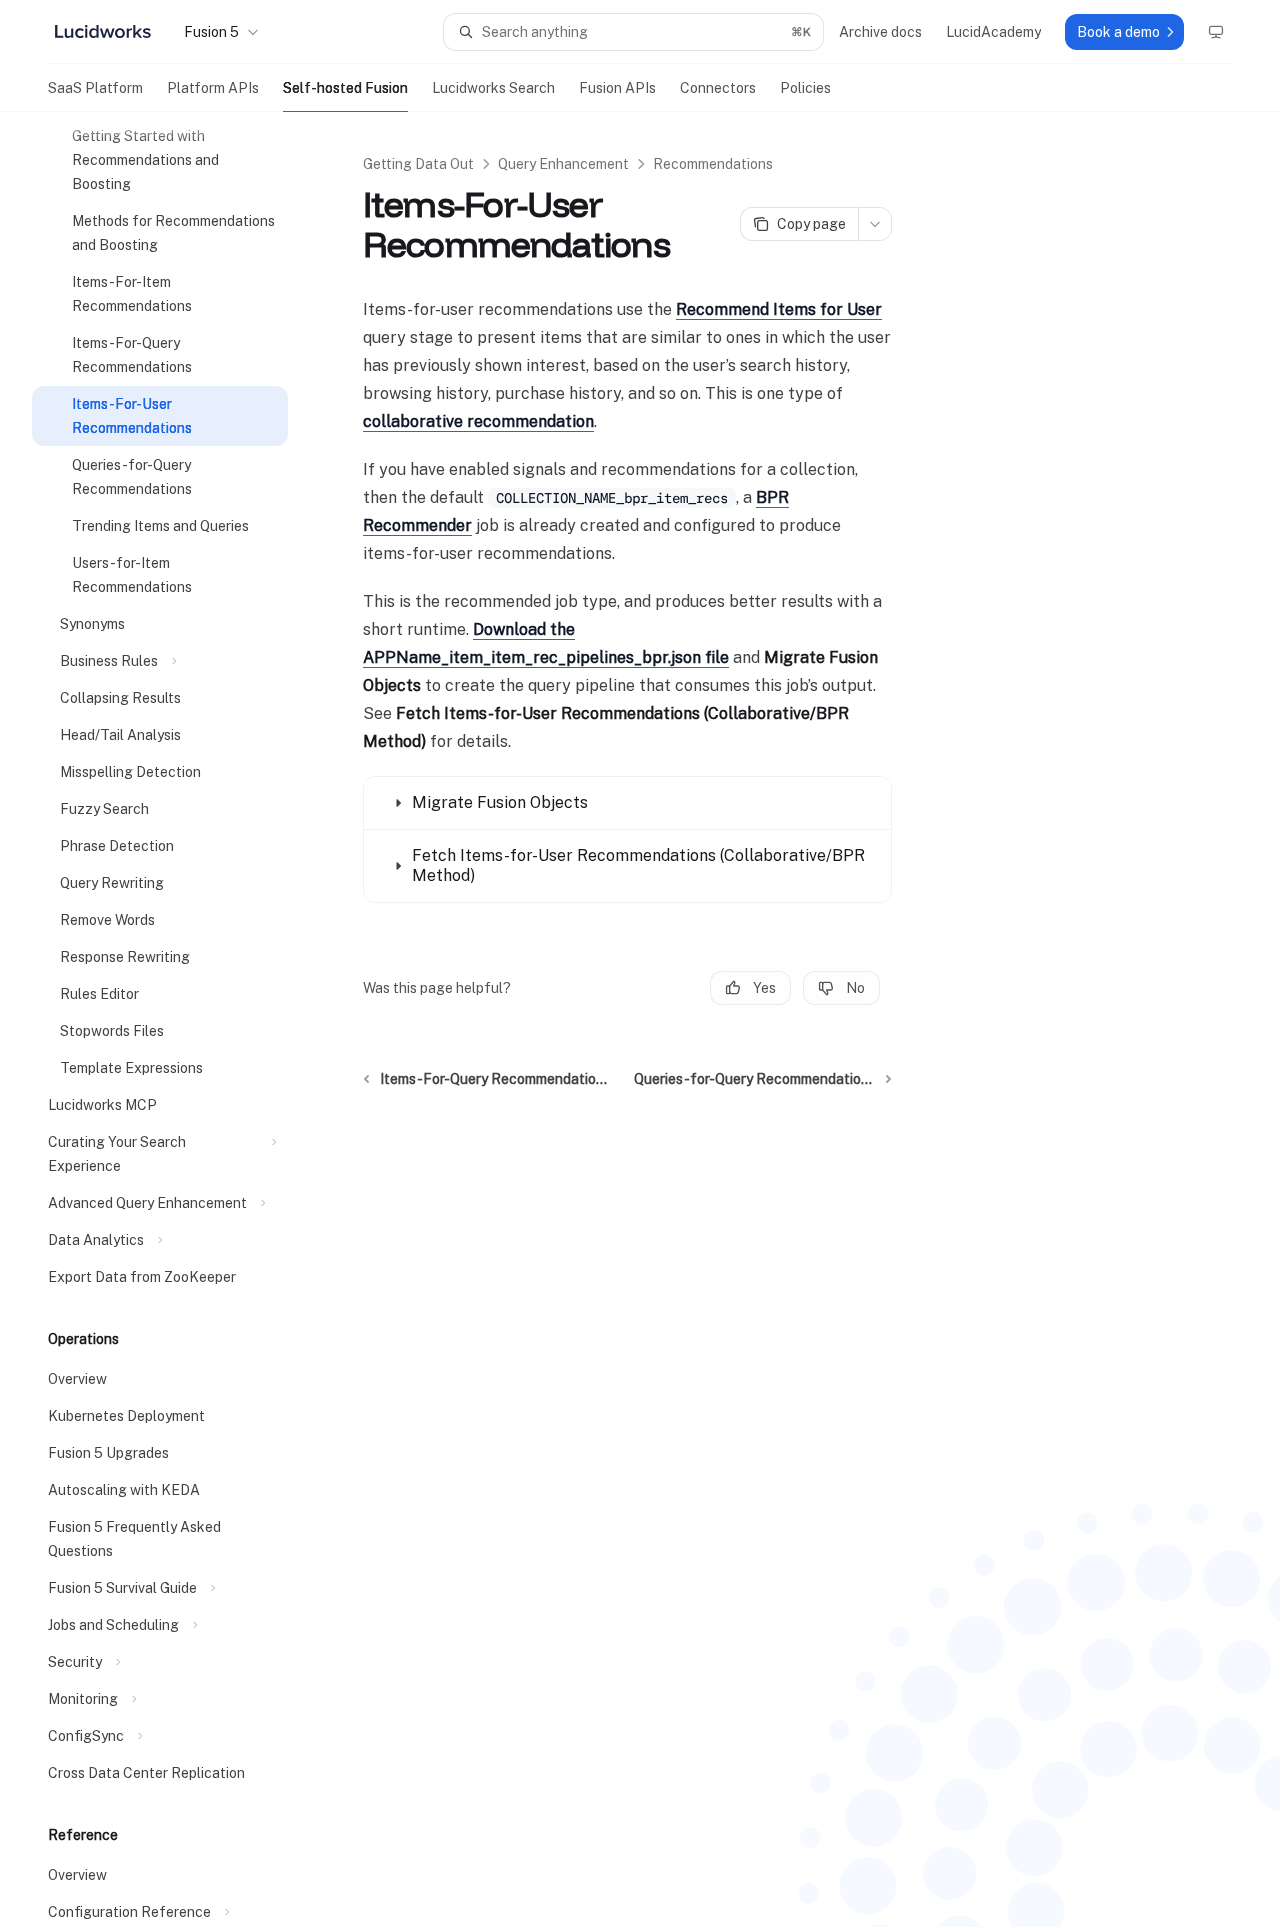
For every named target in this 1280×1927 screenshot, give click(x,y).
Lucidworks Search (493, 88)
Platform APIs (213, 88)
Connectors (718, 88)
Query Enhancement (563, 164)
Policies (805, 88)
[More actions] (875, 224)
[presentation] (176, 1019)
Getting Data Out (418, 164)
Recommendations (713, 164)
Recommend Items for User (779, 309)
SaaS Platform (95, 88)
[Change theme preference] (1216, 32)
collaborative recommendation (478, 421)
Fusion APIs (617, 88)
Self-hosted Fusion (345, 88)
